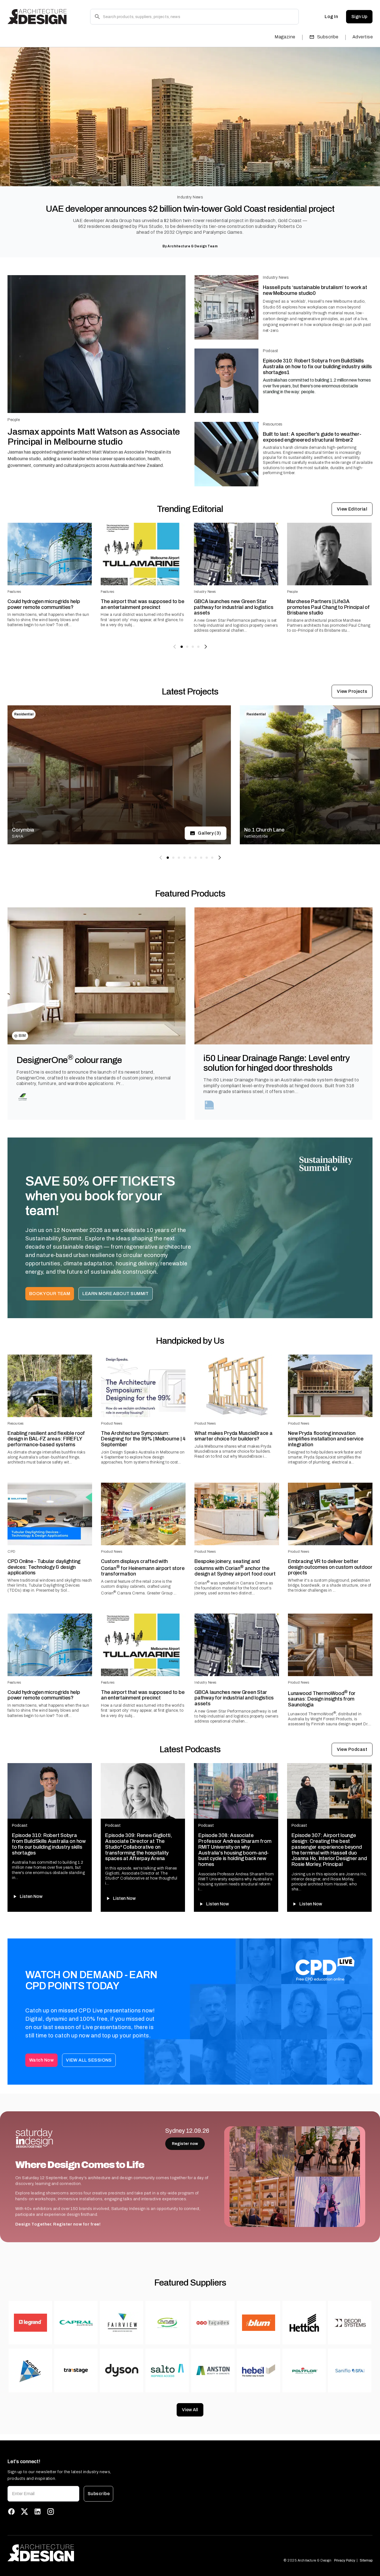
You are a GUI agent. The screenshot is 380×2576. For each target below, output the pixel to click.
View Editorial (352, 509)
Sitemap (366, 2560)
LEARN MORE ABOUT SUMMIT (116, 1294)
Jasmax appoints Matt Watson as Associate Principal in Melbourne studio (94, 437)
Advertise (363, 37)
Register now (185, 2144)
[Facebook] (11, 2512)
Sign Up (359, 17)
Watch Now (41, 2060)
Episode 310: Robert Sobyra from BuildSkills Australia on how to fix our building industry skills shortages (49, 1844)
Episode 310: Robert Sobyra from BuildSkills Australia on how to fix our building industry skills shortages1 (317, 366)
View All (190, 2410)
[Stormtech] (210, 1105)
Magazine (285, 37)
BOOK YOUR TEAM (50, 1294)
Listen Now (31, 1896)
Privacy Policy (345, 2560)
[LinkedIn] (38, 2512)
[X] (24, 2512)
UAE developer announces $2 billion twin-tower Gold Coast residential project (190, 209)
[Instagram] (51, 2512)
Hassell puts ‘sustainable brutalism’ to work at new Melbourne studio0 (315, 290)
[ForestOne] (23, 1097)
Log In (331, 17)
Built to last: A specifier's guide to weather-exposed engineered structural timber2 (312, 437)
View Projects (352, 691)
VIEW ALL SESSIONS (89, 2060)
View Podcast (352, 1749)
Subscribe (328, 37)
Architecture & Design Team (193, 246)
